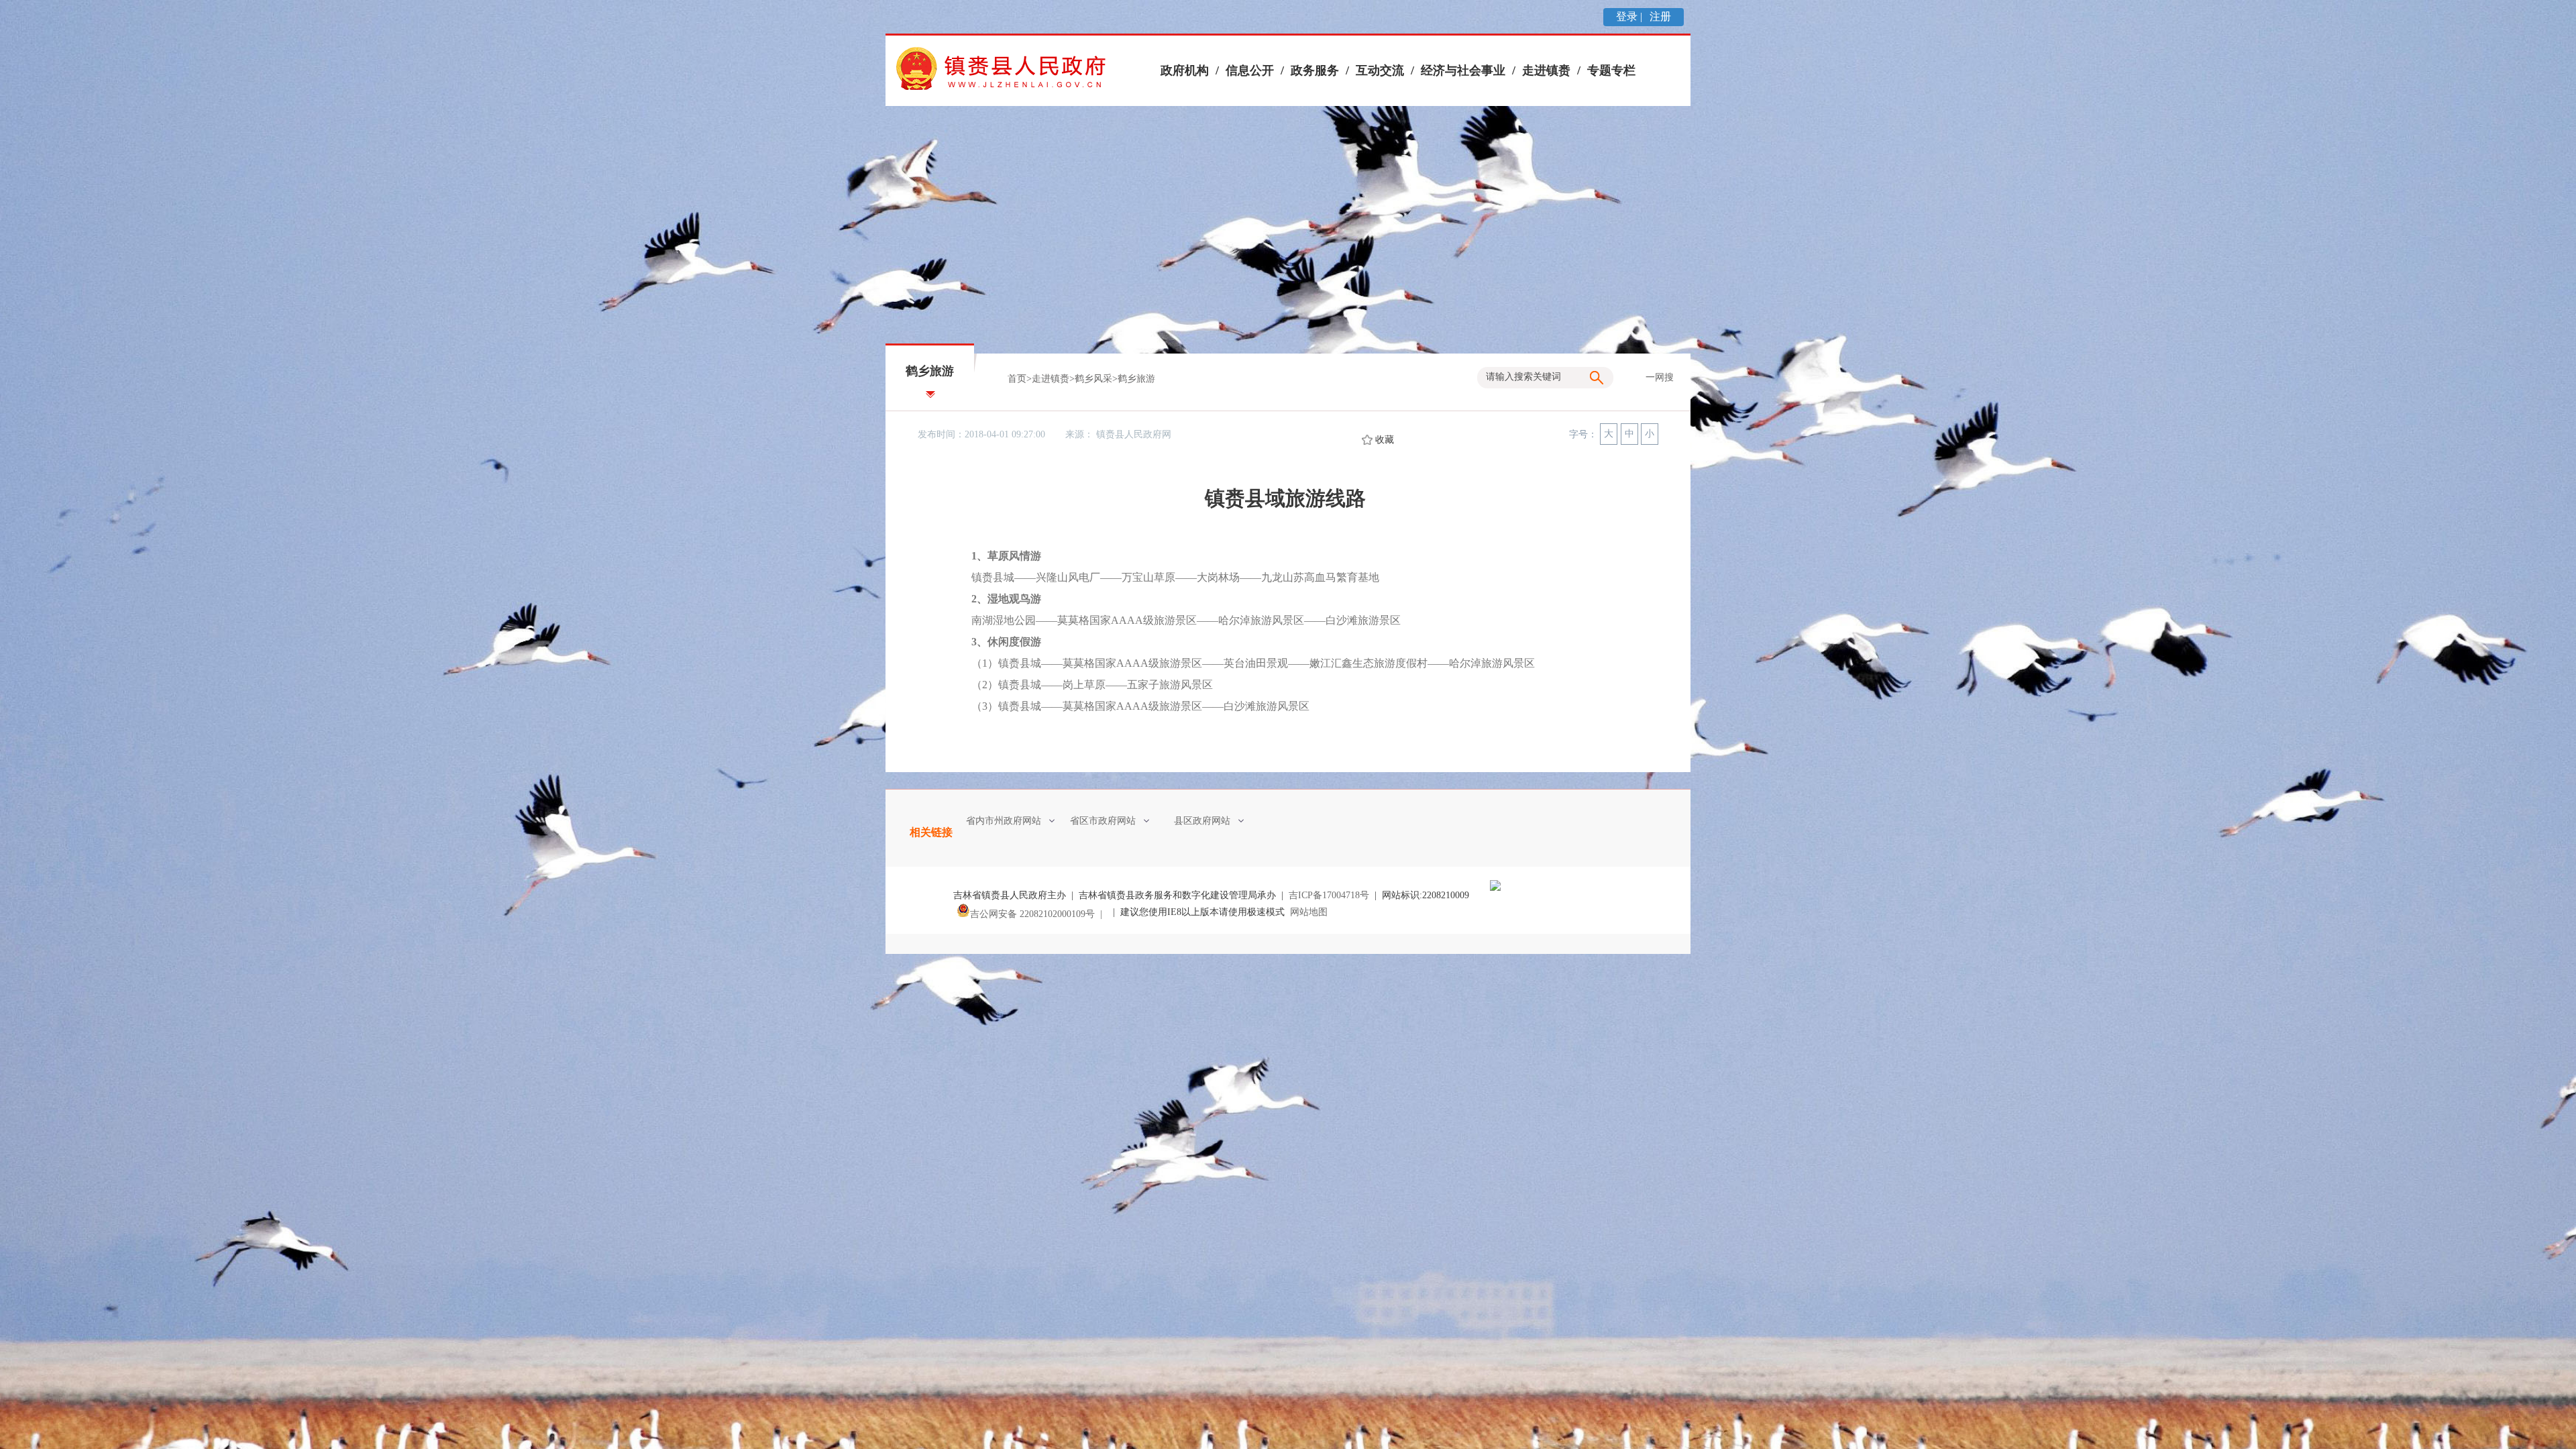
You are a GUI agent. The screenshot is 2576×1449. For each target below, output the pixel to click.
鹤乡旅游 (1136, 379)
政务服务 (1315, 70)
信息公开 (1250, 70)
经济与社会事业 (1463, 70)
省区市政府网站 (1103, 821)
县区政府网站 (1202, 821)
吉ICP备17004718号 (1329, 895)
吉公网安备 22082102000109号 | (1039, 914)
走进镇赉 (1546, 70)
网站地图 (1309, 912)
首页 (1017, 379)
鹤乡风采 (1093, 379)
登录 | (1630, 16)
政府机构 (1185, 70)
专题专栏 (1611, 70)
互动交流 (1380, 70)
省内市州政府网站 (1004, 821)
